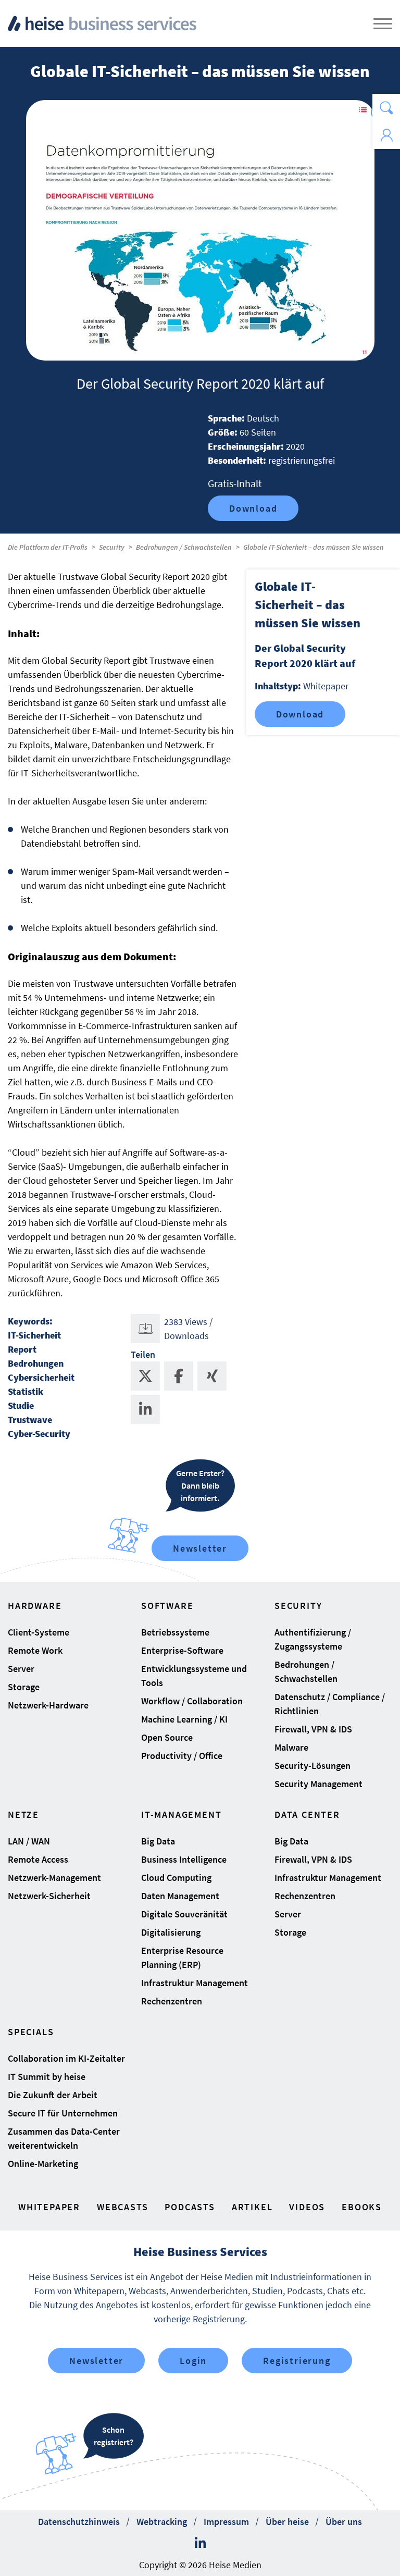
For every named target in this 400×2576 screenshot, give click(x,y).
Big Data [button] (158, 1841)
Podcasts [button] (190, 2207)
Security (112, 547)
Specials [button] (31, 2032)
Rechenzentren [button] (172, 2001)
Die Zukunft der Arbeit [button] (53, 2095)
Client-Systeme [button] (39, 1632)
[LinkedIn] (200, 2543)
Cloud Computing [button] (176, 1878)
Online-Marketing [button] (43, 2164)
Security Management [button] (318, 1784)
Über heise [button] (287, 2522)
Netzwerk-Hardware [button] (48, 1705)
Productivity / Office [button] (182, 1756)
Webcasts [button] (122, 2207)
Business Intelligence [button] (184, 1859)
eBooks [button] (362, 2207)
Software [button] (167, 1606)
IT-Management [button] (181, 1815)
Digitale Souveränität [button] (184, 1914)
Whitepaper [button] (49, 2207)
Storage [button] (24, 1687)
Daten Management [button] (180, 1896)
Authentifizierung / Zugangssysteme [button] (313, 1639)
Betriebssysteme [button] (175, 1632)
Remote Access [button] (38, 1859)
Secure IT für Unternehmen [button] (63, 2113)
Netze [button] (23, 1815)
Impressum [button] (226, 2522)
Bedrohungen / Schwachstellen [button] (306, 1671)
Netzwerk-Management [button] (54, 1878)
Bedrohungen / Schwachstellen (184, 547)
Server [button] (21, 1669)
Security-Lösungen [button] (312, 1766)
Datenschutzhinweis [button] (79, 2522)
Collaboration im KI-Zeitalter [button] (66, 2058)
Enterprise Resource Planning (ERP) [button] (182, 1958)
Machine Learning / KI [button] (184, 1719)
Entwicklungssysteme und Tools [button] (194, 1676)
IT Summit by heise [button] (47, 2077)
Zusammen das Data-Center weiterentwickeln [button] (64, 2138)
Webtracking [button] (162, 2522)
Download (253, 508)
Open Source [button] (167, 1737)
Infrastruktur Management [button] (195, 1983)
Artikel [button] (252, 2207)
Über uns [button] (344, 2522)
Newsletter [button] (96, 2361)
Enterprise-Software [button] (182, 1650)
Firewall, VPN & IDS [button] (313, 1729)
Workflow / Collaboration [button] (192, 1701)
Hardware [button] (35, 1606)
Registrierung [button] (297, 2361)
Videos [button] (307, 2207)
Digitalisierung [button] (171, 1932)
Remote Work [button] (35, 1650)
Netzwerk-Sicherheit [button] (49, 1896)
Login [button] (193, 2361)
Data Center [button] (307, 1815)
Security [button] (298, 1606)
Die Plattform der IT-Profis (48, 547)
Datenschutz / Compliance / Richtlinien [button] (330, 1704)
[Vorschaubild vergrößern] (200, 230)
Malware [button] (291, 1747)
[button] (386, 108)
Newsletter (200, 1548)
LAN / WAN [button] (29, 1841)
